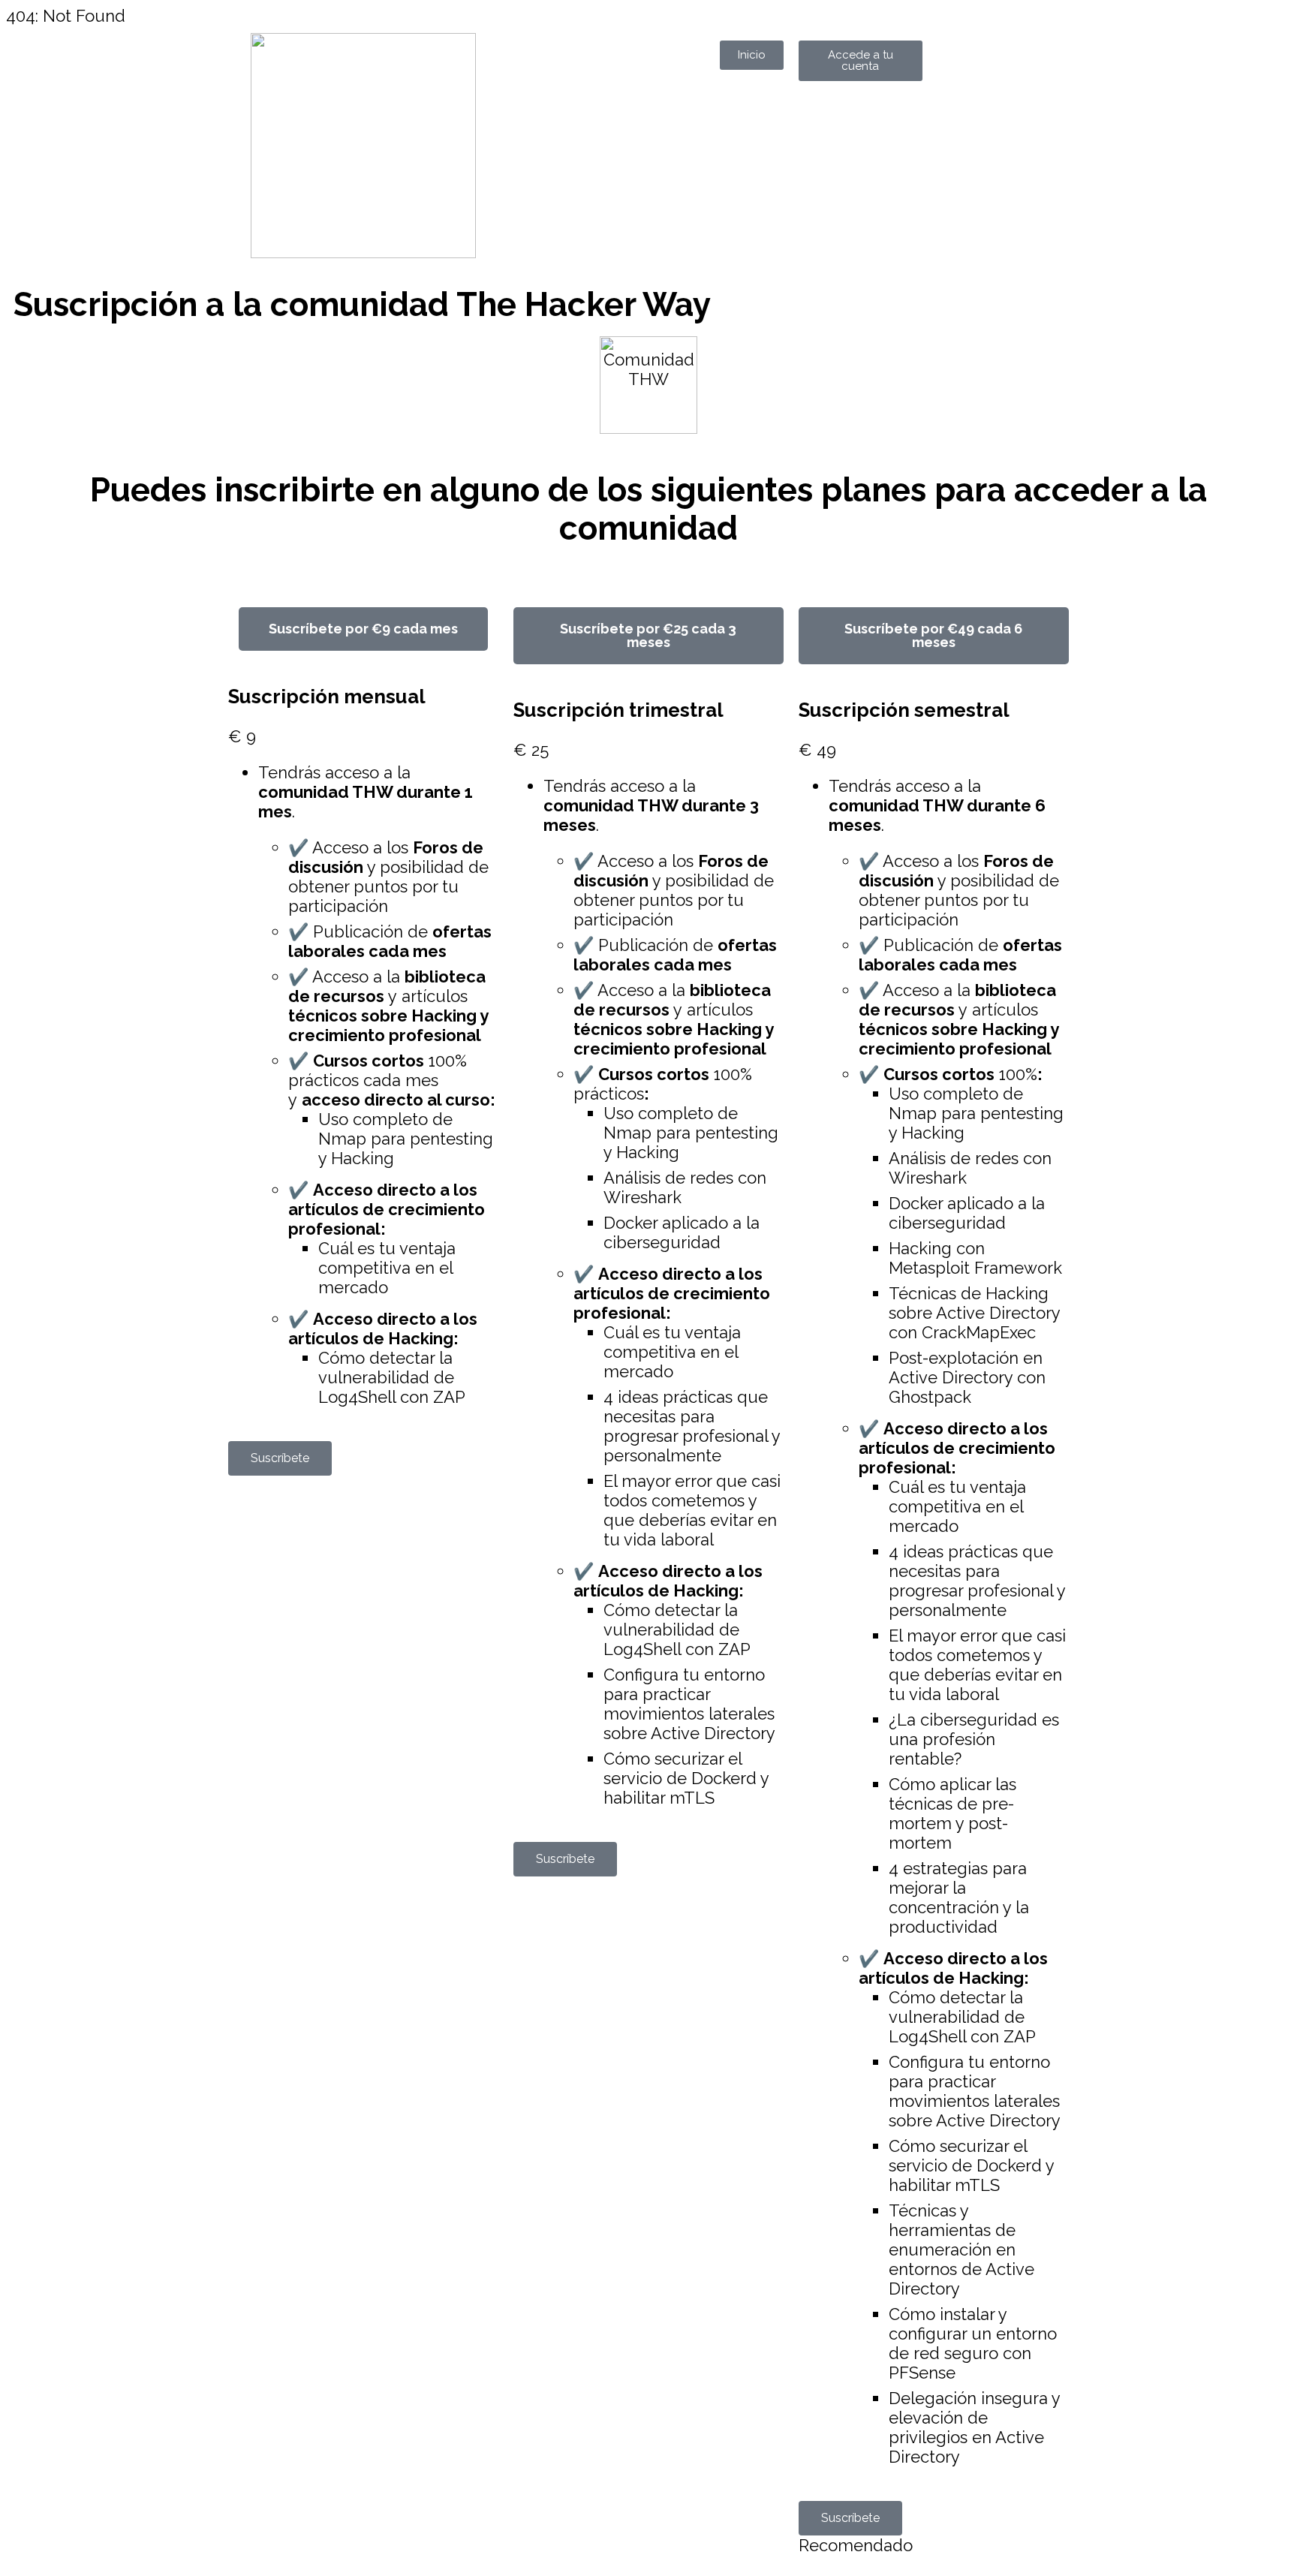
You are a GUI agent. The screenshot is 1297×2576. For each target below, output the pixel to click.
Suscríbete (280, 1458)
